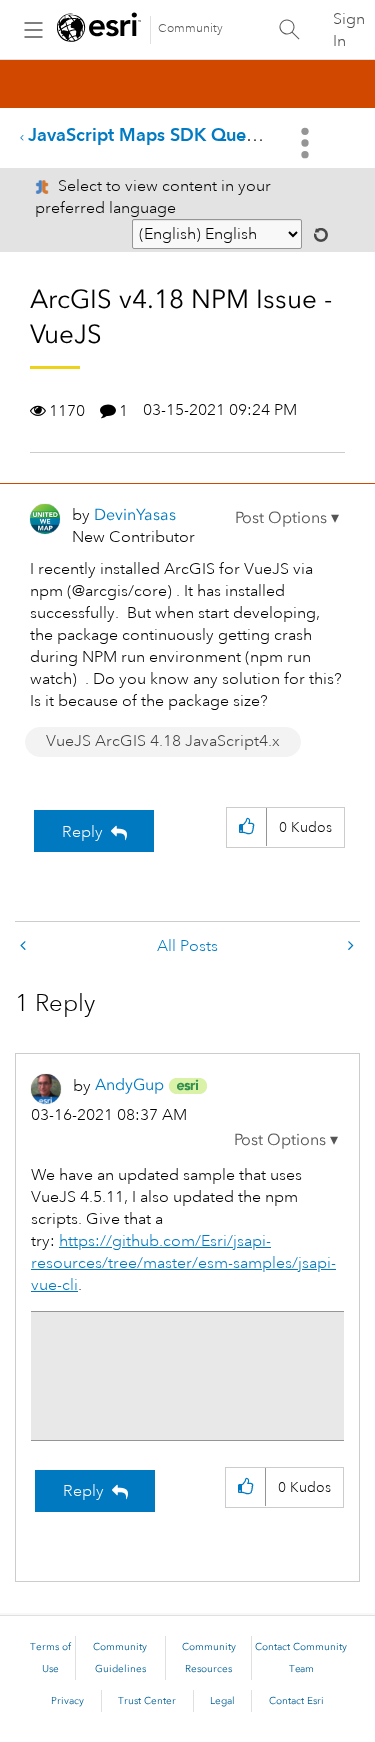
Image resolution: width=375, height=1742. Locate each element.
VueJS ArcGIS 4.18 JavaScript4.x (163, 741)
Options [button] (307, 143)
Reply (82, 832)
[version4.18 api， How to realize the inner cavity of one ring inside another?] (349, 946)
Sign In (349, 30)
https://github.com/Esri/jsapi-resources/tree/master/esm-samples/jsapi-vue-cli (183, 1263)
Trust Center (147, 1701)
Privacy (67, 1701)
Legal (222, 1701)
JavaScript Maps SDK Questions (161, 134)
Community (190, 28)
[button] (287, 518)
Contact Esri (296, 1701)
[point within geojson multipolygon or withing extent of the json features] (25, 946)
